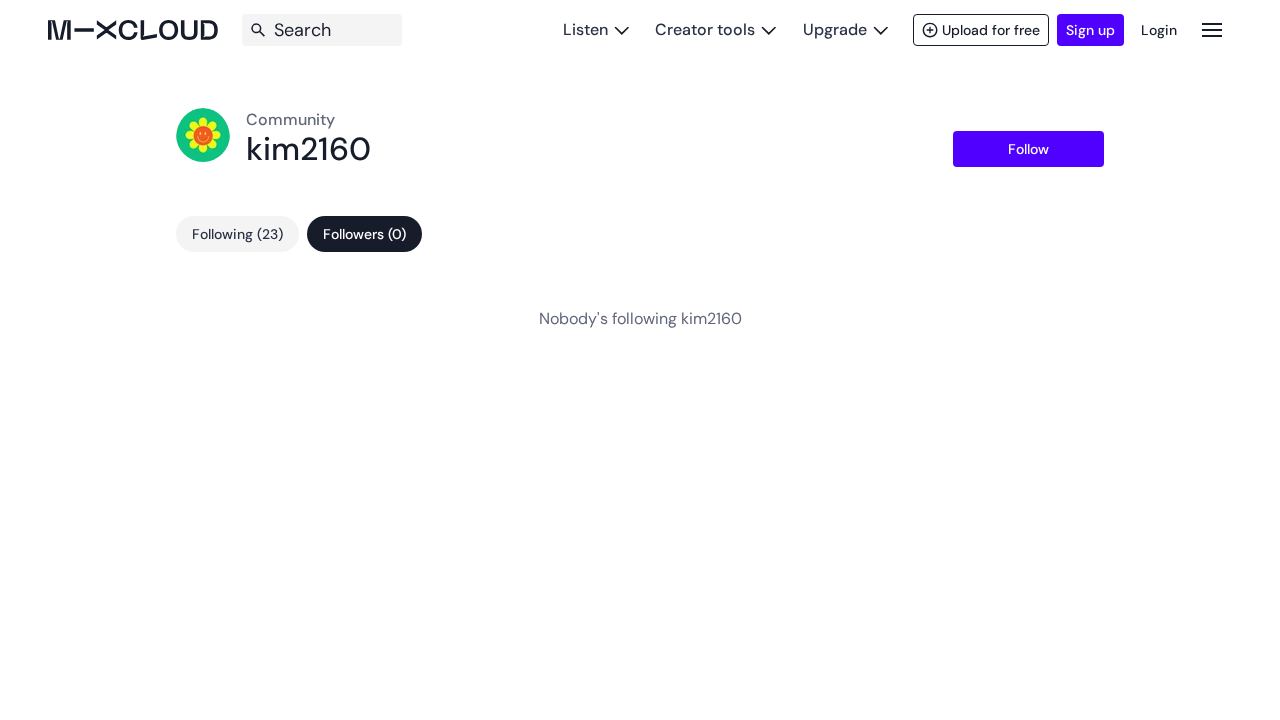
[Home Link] (133, 30)
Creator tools (705, 29)
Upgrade (835, 29)
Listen (585, 29)
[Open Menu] (1212, 29)
